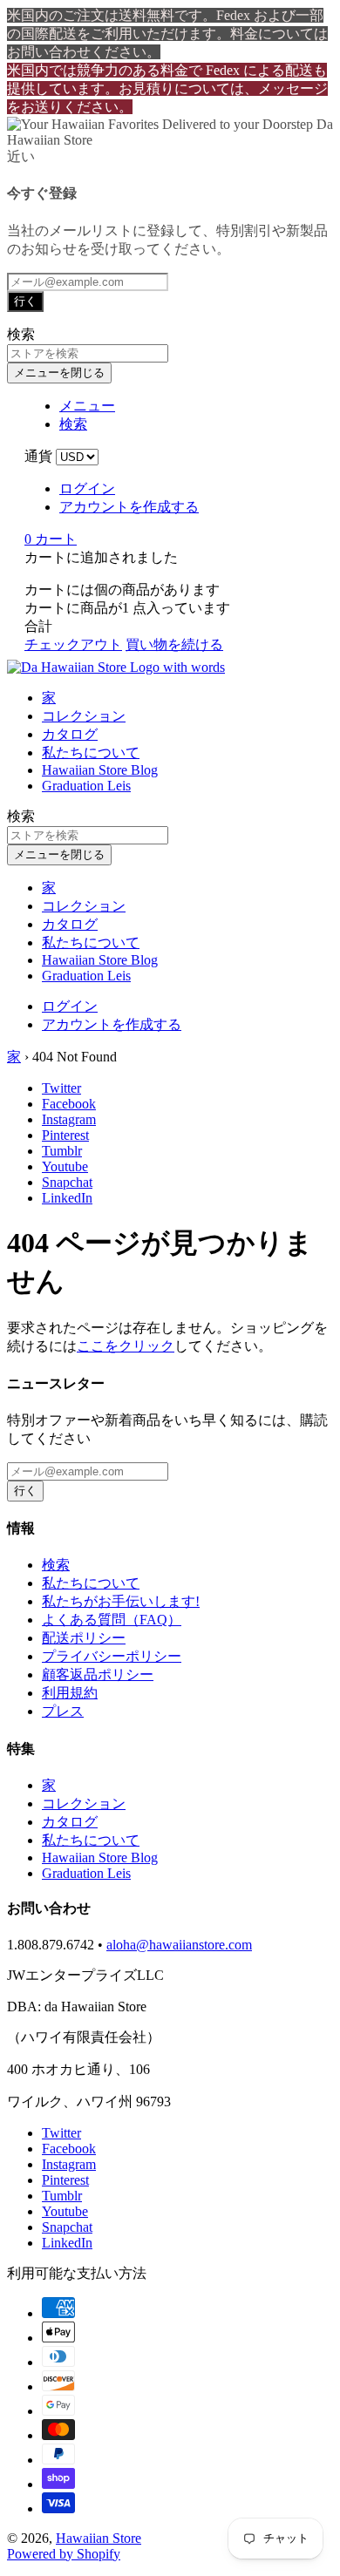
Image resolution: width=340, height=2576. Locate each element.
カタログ (70, 734)
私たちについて (91, 752)
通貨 (38, 456)
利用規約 (70, 1693)
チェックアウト (73, 644)
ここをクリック (126, 1346)
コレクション (84, 716)
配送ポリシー (84, 1638)
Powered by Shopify (64, 2554)
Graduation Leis (86, 786)
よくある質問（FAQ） (112, 1620)
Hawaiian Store (99, 2538)
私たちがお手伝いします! (121, 1601)
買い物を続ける (174, 644)
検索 (56, 1565)
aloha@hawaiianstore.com (179, 1945)
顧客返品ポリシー (98, 1674)
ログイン (87, 488)
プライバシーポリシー (112, 1656)
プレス (63, 1711)
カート (51, 539)
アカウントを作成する (129, 507)
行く (25, 301)
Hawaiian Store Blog (100, 770)
